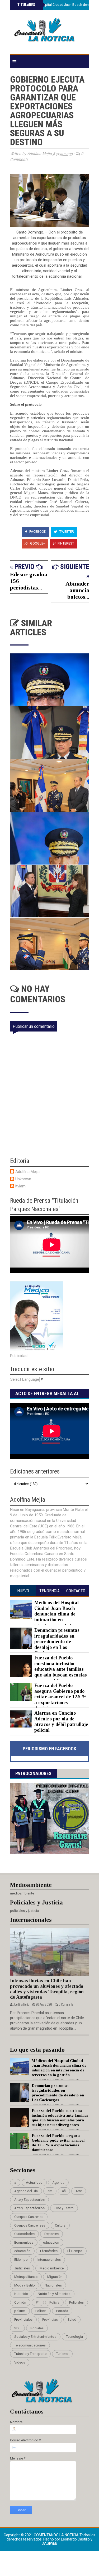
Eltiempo (21, 2260)
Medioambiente (52, 2268)
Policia (54, 2302)
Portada (62, 2311)
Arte (79, 2191)
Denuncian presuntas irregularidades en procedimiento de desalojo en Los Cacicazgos (57, 1642)
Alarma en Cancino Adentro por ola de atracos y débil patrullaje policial (61, 1722)
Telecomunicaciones (30, 2345)
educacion (51, 2242)
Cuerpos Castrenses (30, 2225)
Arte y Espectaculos (29, 2200)
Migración (55, 2277)
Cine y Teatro (64, 2208)
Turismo (62, 2354)
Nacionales (53, 2285)
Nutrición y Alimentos (54, 2294)
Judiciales (22, 2268)
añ (64, 2191)
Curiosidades (24, 2234)
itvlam (20, 1186)
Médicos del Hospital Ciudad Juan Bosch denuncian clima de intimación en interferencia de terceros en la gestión (49, 1617)
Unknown (23, 1179)
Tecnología (74, 2337)
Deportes (51, 2234)
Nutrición (21, 2294)
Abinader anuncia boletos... (77, 590)
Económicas (24, 2242)
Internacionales (49, 2260)
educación (22, 2251)
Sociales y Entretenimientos (35, 2337)
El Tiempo (75, 2251)
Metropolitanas (26, 2277)
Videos (20, 2362)
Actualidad (34, 2183)
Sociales (37, 2328)
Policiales (76, 2302)
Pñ (38, 2302)
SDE (17, 2328)
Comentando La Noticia (57, 2535)
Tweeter (66, 532)
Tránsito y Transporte (30, 2354)
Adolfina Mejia (27, 1172)
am (50, 2191)
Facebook (37, 532)
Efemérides (49, 2251)
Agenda (58, 2183)
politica (20, 2311)
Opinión (20, 2302)
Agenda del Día (26, 2191)
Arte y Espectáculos (29, 2208)
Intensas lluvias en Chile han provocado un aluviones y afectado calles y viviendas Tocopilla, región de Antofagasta (47, 1989)
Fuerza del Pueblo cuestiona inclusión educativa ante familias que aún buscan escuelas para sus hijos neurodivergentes (48, 1672)
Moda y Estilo (25, 2285)
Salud (72, 2320)
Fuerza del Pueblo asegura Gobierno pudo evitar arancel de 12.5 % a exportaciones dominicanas (61, 1697)
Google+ (37, 543)
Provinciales (23, 2320)
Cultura (60, 2225)
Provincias (50, 2320)
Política (41, 2311)
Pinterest (65, 543)
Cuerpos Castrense (29, 2217)
